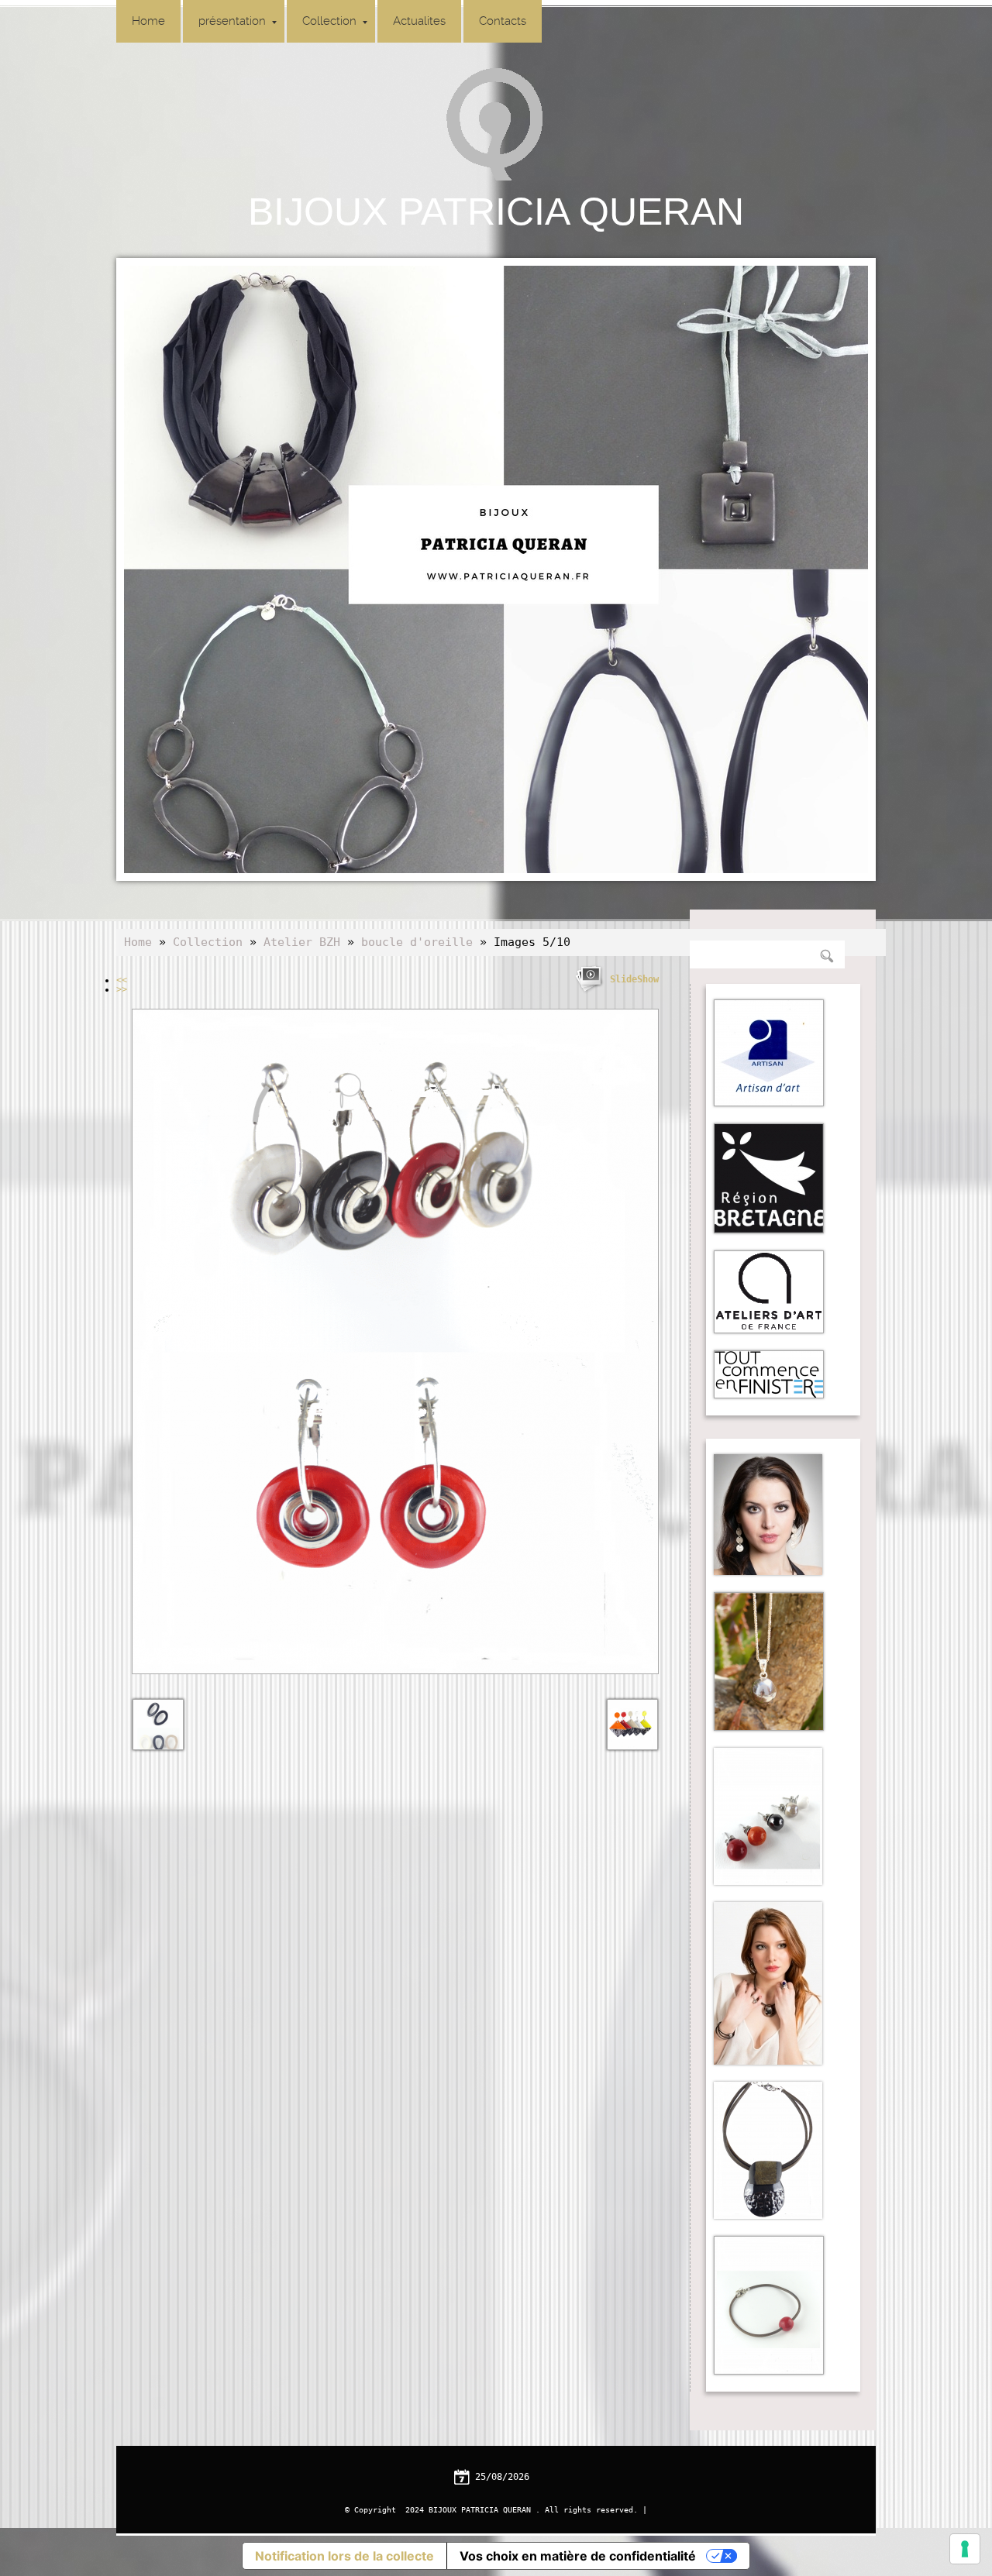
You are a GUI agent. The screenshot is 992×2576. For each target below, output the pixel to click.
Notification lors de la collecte (344, 2556)
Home (148, 21)
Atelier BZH (302, 942)
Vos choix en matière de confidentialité (578, 2556)
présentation (232, 21)
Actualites (419, 21)
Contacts (503, 21)
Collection (329, 21)
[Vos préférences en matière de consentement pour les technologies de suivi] (965, 2549)
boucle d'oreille (417, 942)
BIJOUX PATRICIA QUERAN (496, 212)
